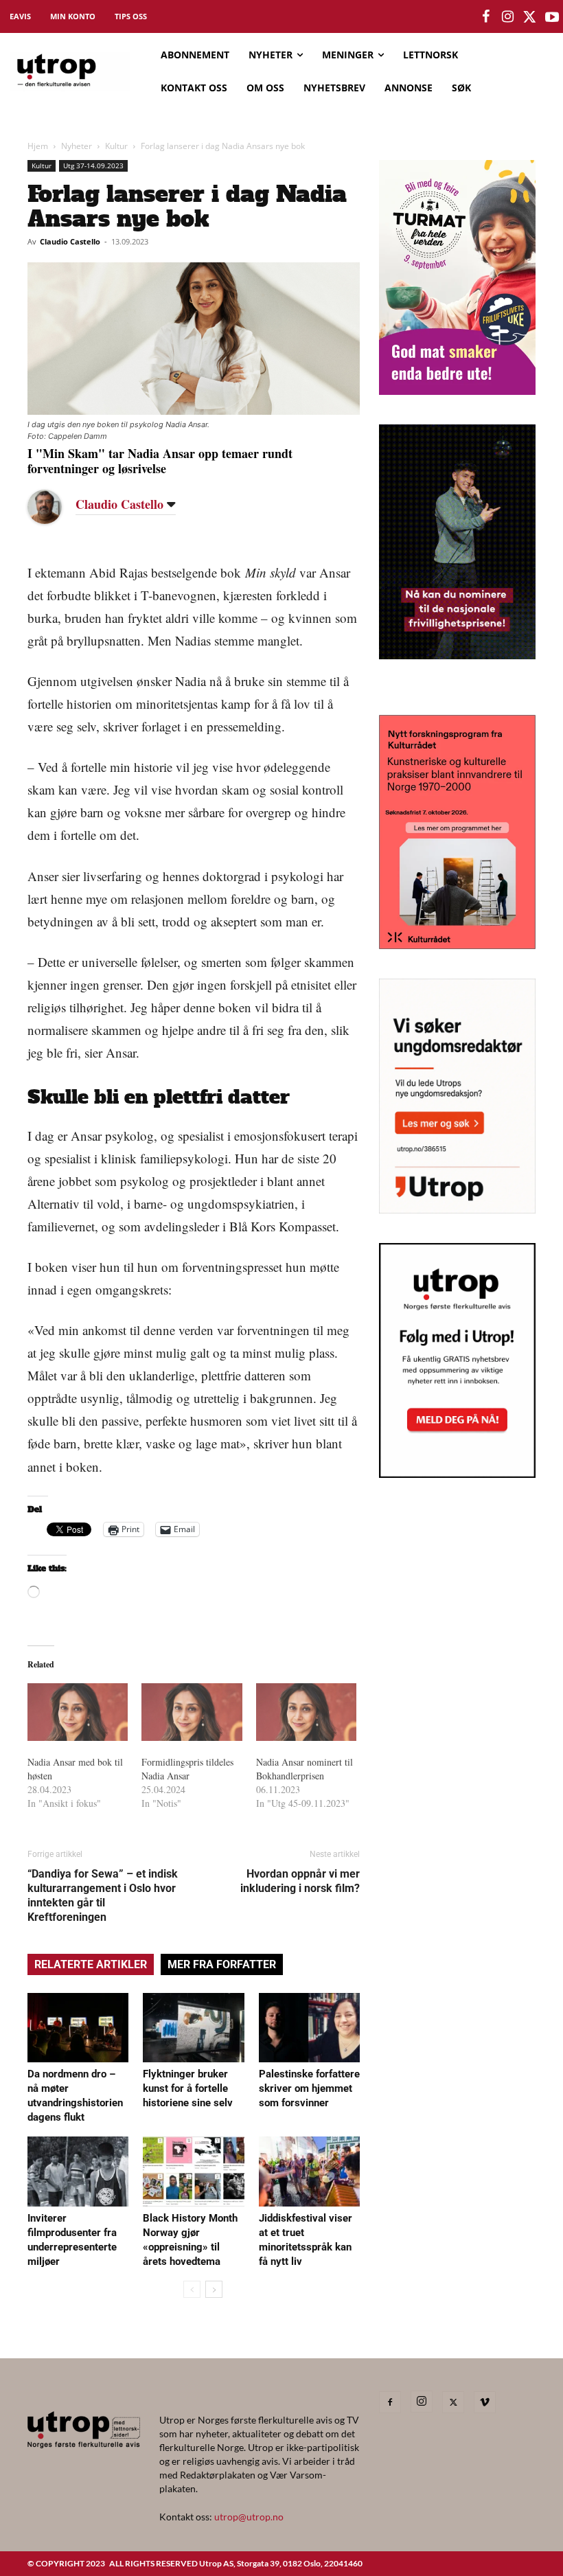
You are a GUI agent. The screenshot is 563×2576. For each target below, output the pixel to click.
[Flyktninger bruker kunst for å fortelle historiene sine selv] (193, 2028)
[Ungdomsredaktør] (457, 1209)
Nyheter (77, 146)
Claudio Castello (70, 241)
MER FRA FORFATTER (222, 1964)
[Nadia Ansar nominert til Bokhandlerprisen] (306, 1712)
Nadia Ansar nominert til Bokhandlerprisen (305, 1769)
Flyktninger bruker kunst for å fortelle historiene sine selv (188, 2088)
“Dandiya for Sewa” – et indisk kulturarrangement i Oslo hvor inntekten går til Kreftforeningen (103, 1895)
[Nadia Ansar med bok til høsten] (78, 1712)
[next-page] (214, 2289)
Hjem (38, 146)
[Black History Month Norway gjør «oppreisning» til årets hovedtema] (193, 2171)
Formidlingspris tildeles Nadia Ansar (187, 1769)
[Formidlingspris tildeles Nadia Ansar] (192, 1712)
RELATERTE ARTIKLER (91, 1964)
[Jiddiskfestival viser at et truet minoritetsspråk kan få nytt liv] (309, 2171)
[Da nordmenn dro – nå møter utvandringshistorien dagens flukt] (78, 2028)
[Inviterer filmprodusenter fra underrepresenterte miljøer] (78, 2171)
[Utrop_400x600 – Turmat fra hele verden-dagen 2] (457, 390)
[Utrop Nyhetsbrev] (457, 1474)
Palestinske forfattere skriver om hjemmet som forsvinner (309, 2088)
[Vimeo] (485, 2402)
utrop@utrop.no (249, 2517)
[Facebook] (390, 2402)
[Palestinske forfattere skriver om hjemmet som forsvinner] (309, 2028)
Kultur (116, 146)
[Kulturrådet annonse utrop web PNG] (457, 945)
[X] (453, 2402)
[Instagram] (422, 2402)
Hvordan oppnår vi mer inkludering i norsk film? (300, 1881)
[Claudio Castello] (55, 507)
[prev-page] (192, 2289)
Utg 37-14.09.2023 (93, 166)
